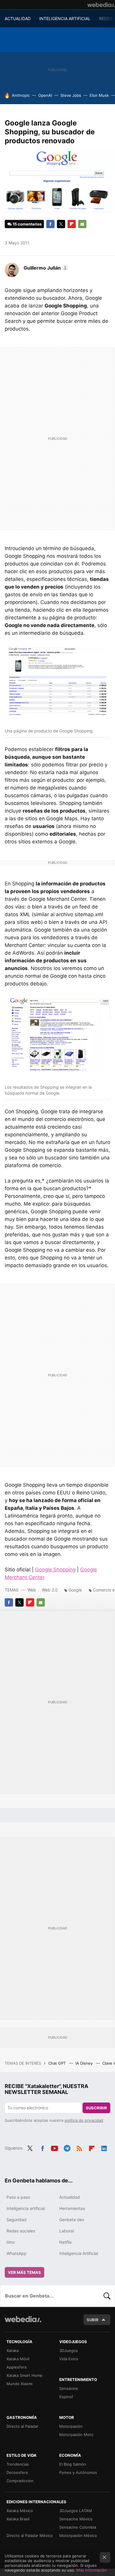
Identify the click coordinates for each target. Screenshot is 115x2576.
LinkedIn (104, 2148)
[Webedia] (101, 5)
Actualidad (70, 2197)
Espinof (66, 2397)
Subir (93, 2320)
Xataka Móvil (18, 2359)
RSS (79, 2148)
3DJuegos (69, 2351)
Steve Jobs (71, 95)
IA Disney (85, 2063)
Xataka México (20, 2511)
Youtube (55, 2148)
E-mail (82, 224)
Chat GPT (58, 2063)
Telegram (67, 2148)
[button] (45, 268)
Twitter (61, 224)
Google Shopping (55, 1570)
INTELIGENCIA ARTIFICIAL (65, 18)
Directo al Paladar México (30, 2535)
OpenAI (45, 95)
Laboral (66, 2231)
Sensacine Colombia (78, 2527)
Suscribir (96, 2108)
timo (11, 2242)
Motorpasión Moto (76, 2435)
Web (32, 1590)
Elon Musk (99, 95)
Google (75, 1590)
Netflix (66, 2242)
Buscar (107, 2296)
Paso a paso (18, 2197)
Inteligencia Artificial (79, 2253)
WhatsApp (17, 2253)
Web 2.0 (50, 1590)
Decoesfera (17, 2472)
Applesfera (17, 2367)
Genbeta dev (72, 2220)
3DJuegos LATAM (76, 2511)
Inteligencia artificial (26, 2208)
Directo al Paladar (22, 2426)
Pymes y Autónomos (78, 2472)
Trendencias (18, 2464)
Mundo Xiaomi (19, 2384)
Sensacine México (76, 2519)
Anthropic (21, 95)
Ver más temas (24, 2272)
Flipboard (72, 224)
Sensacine (69, 2388)
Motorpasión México (78, 2535)
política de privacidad (84, 2120)
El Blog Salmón (73, 2464)
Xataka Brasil (18, 2519)
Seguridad (17, 2220)
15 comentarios (27, 224)
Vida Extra (69, 2359)
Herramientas (72, 2208)
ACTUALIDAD (18, 18)
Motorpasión (71, 2426)
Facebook (50, 224)
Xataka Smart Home (24, 2375)
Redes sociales (21, 2231)
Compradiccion (20, 2481)
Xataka (13, 2351)
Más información (92, 2570)
